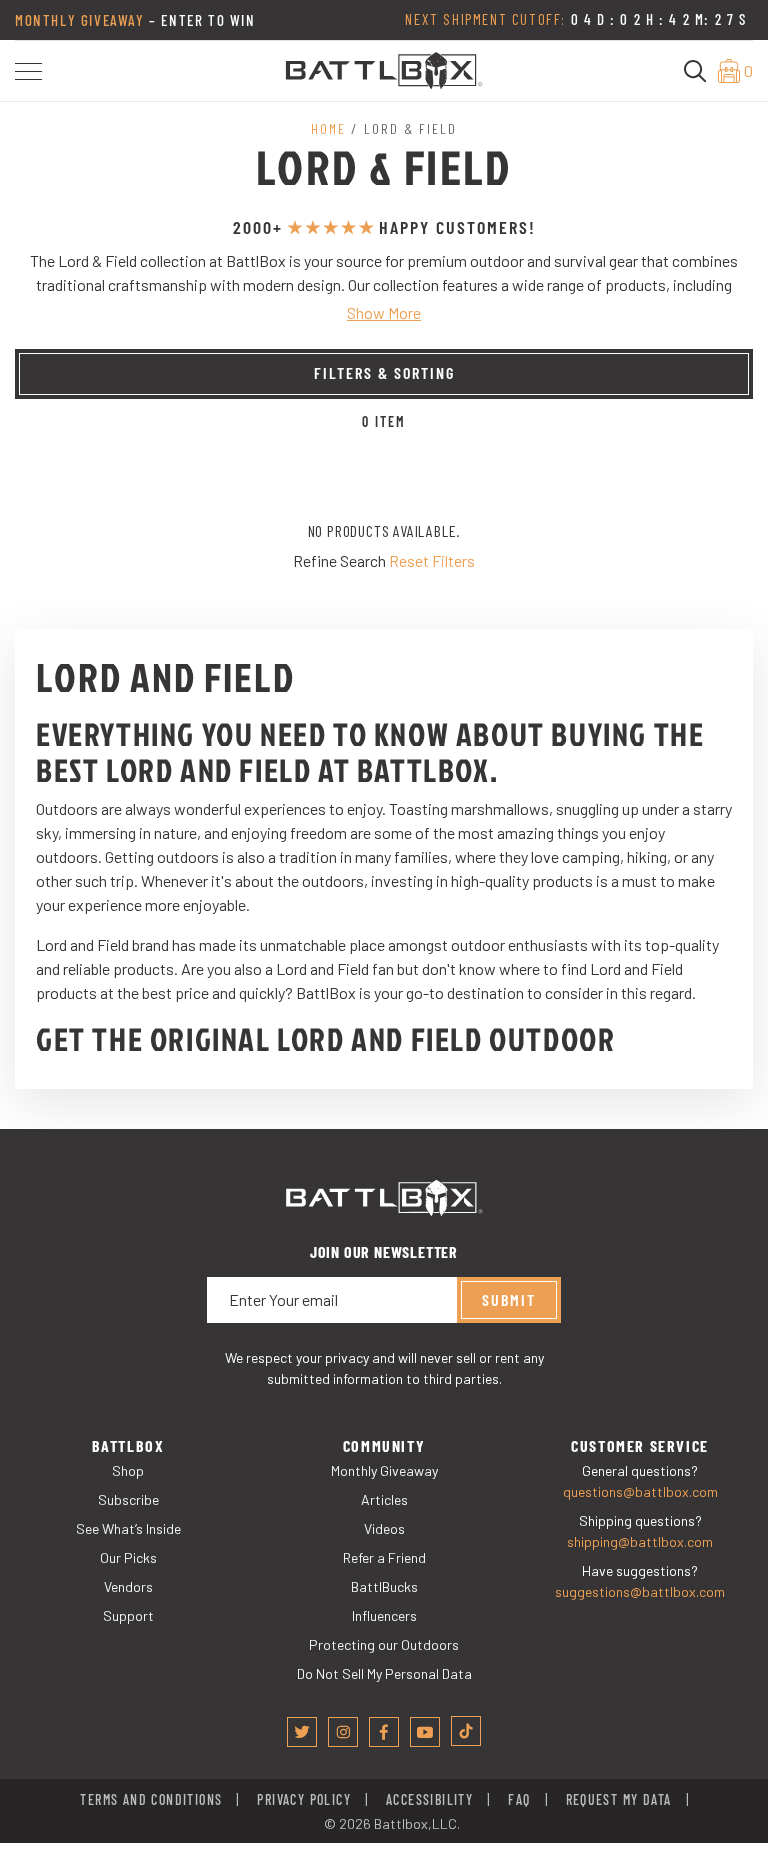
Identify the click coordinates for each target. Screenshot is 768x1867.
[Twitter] (302, 1732)
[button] (28, 71)
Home (328, 128)
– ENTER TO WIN (135, 20)
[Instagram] (343, 1732)
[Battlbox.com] (384, 68)
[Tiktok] (466, 1731)
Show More (384, 312)
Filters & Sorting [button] (384, 372)
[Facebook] (384, 1732)
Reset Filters (432, 560)
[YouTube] (425, 1732)
